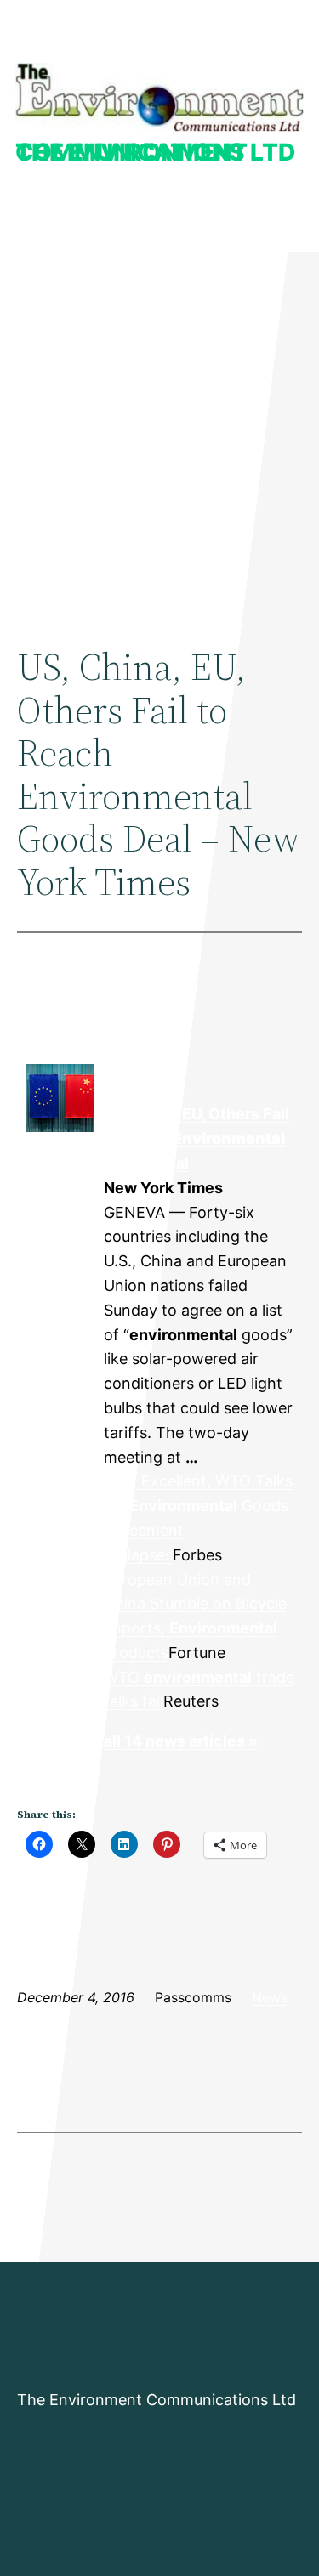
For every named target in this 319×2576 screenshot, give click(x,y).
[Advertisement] (159, 432)
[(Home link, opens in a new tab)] (159, 97)
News (270, 1997)
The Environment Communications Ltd (155, 152)
